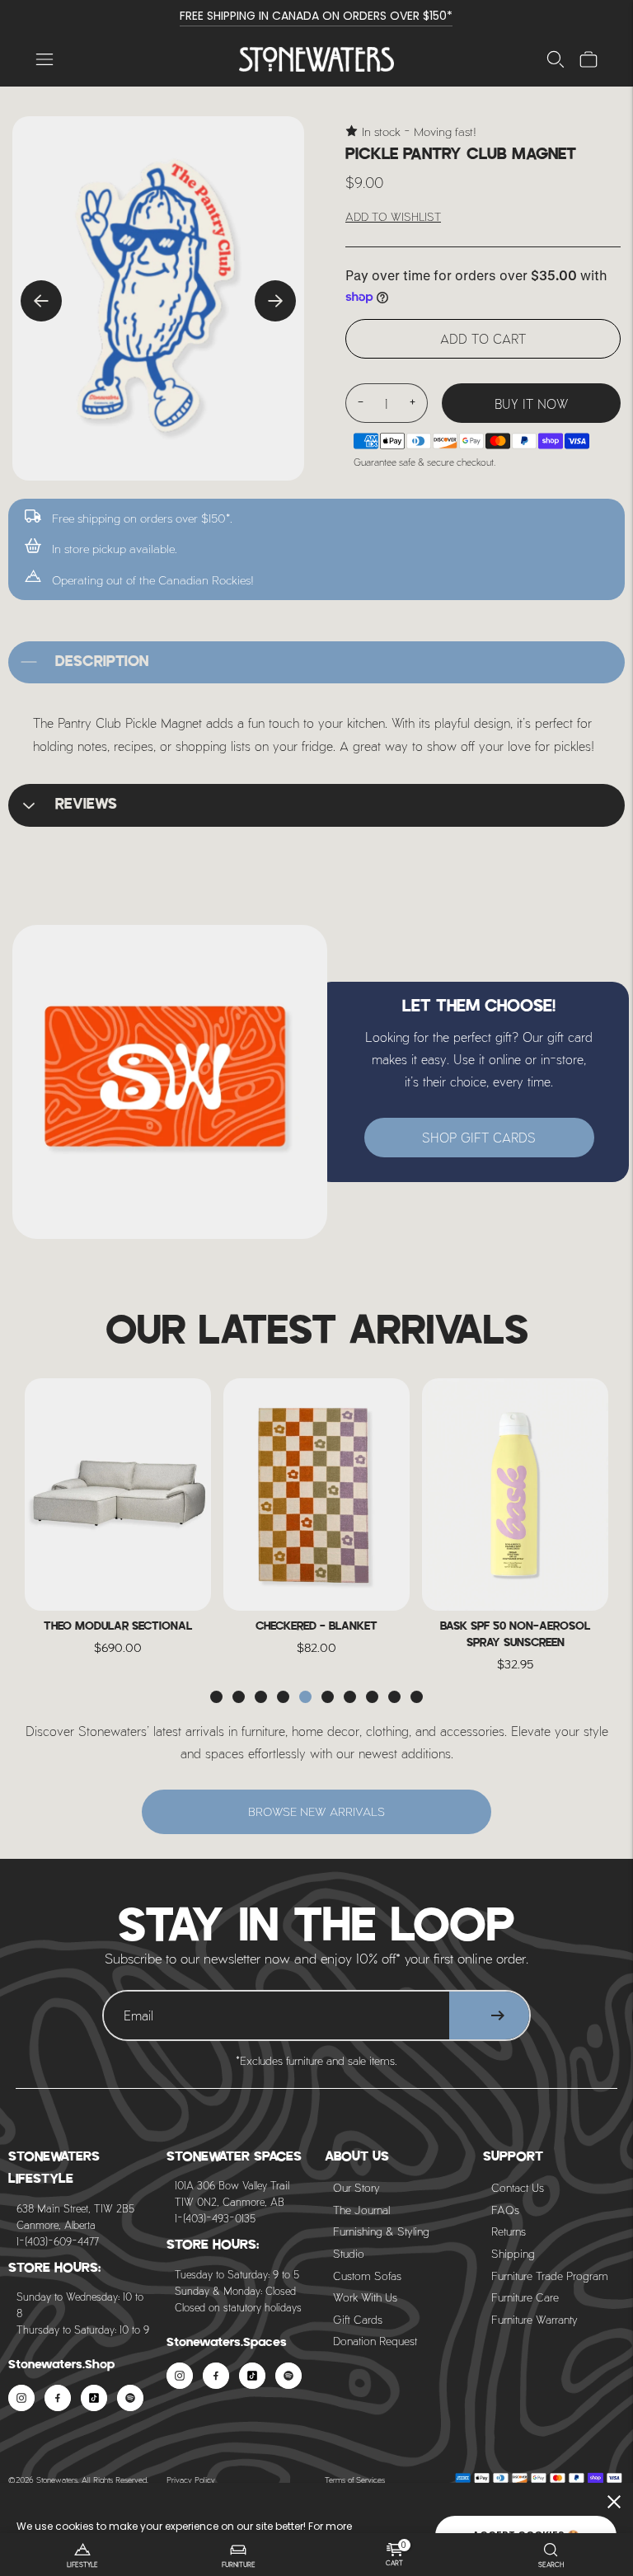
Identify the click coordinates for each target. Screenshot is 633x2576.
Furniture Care (525, 2297)
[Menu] (45, 59)
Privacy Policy (191, 2480)
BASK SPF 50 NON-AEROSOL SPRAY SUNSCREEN (515, 1635)
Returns (509, 2231)
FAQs (505, 2210)
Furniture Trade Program (550, 2276)
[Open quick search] (556, 59)
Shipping (513, 2253)
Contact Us (518, 2187)
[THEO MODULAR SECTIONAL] (118, 1495)
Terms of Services (355, 2480)
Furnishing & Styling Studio (381, 2242)
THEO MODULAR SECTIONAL (118, 1627)
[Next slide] (275, 301)
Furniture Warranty (535, 2319)
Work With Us (365, 2297)
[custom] (21, 2398)
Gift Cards (358, 2319)
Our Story (356, 2187)
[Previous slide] (41, 301)
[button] (216, 1697)
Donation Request (375, 2341)
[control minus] (360, 403)
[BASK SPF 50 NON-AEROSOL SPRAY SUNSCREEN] (515, 1495)
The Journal (361, 2210)
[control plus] (413, 403)
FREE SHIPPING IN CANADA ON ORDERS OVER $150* (316, 16)
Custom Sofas (367, 2276)
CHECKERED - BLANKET (316, 1627)
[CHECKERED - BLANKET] (316, 1495)
